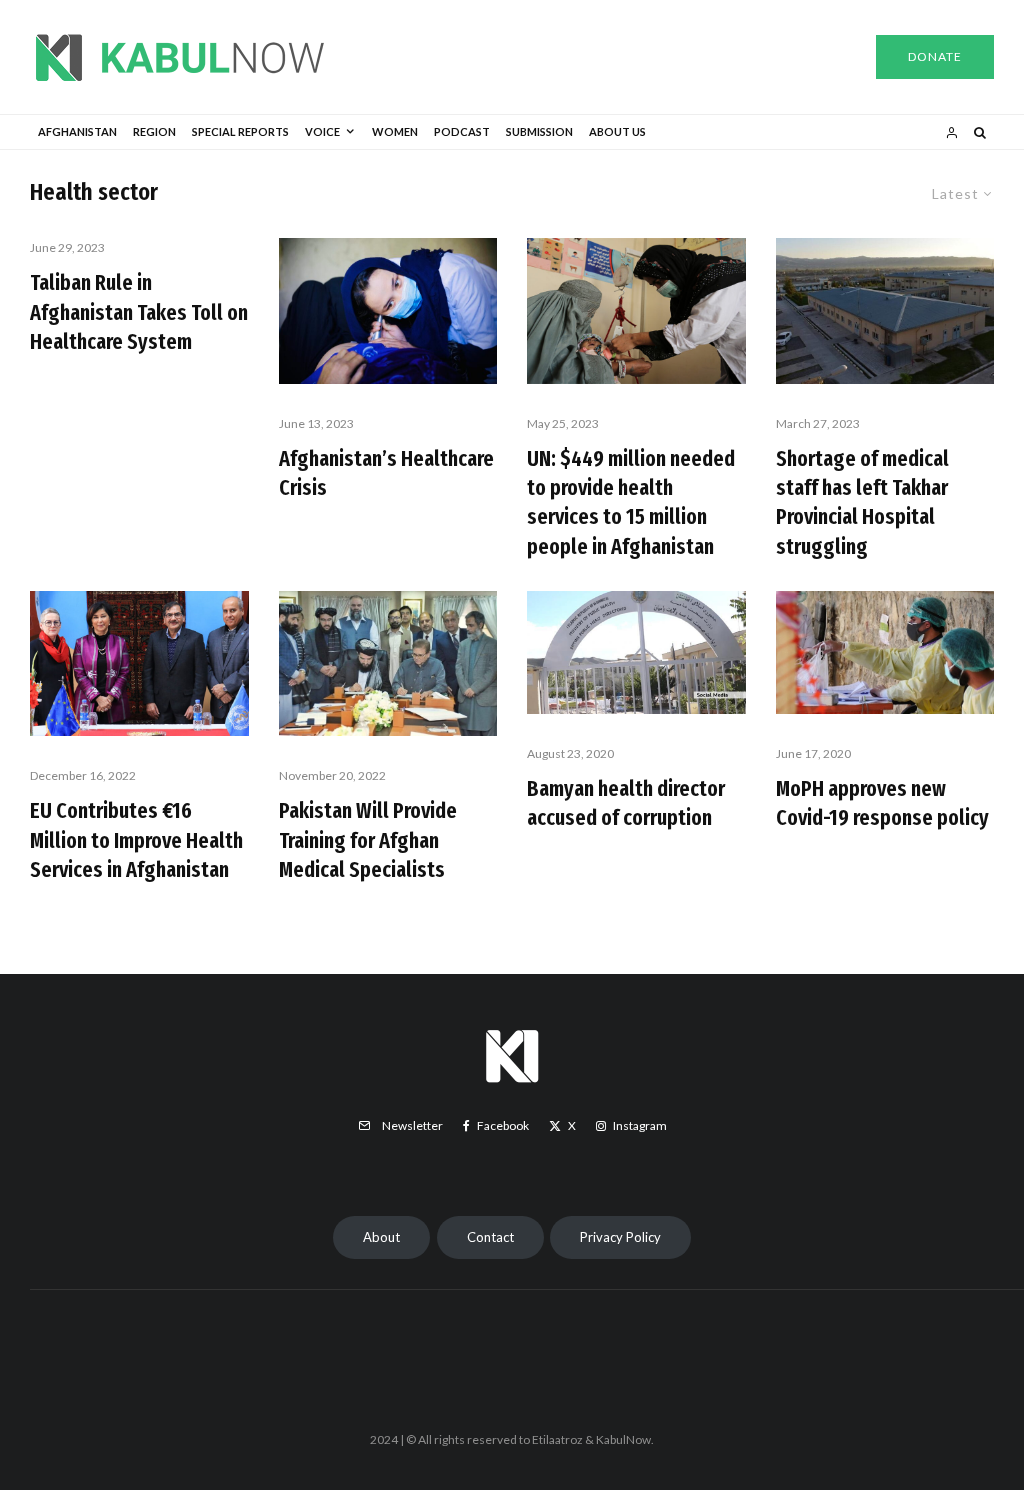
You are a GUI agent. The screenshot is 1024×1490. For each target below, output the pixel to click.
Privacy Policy (620, 1237)
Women (395, 131)
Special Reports (240, 131)
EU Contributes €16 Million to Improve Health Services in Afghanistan (136, 840)
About (381, 1237)
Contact (490, 1237)
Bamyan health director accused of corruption (626, 803)
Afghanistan (77, 131)
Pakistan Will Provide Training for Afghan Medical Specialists (368, 840)
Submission (539, 131)
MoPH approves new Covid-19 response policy (882, 803)
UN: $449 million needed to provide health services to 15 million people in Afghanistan (631, 502)
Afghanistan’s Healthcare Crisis (386, 473)
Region (154, 131)
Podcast (462, 131)
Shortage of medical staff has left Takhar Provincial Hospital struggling (862, 502)
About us (617, 131)
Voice (322, 131)
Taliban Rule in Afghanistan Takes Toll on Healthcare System (139, 312)
